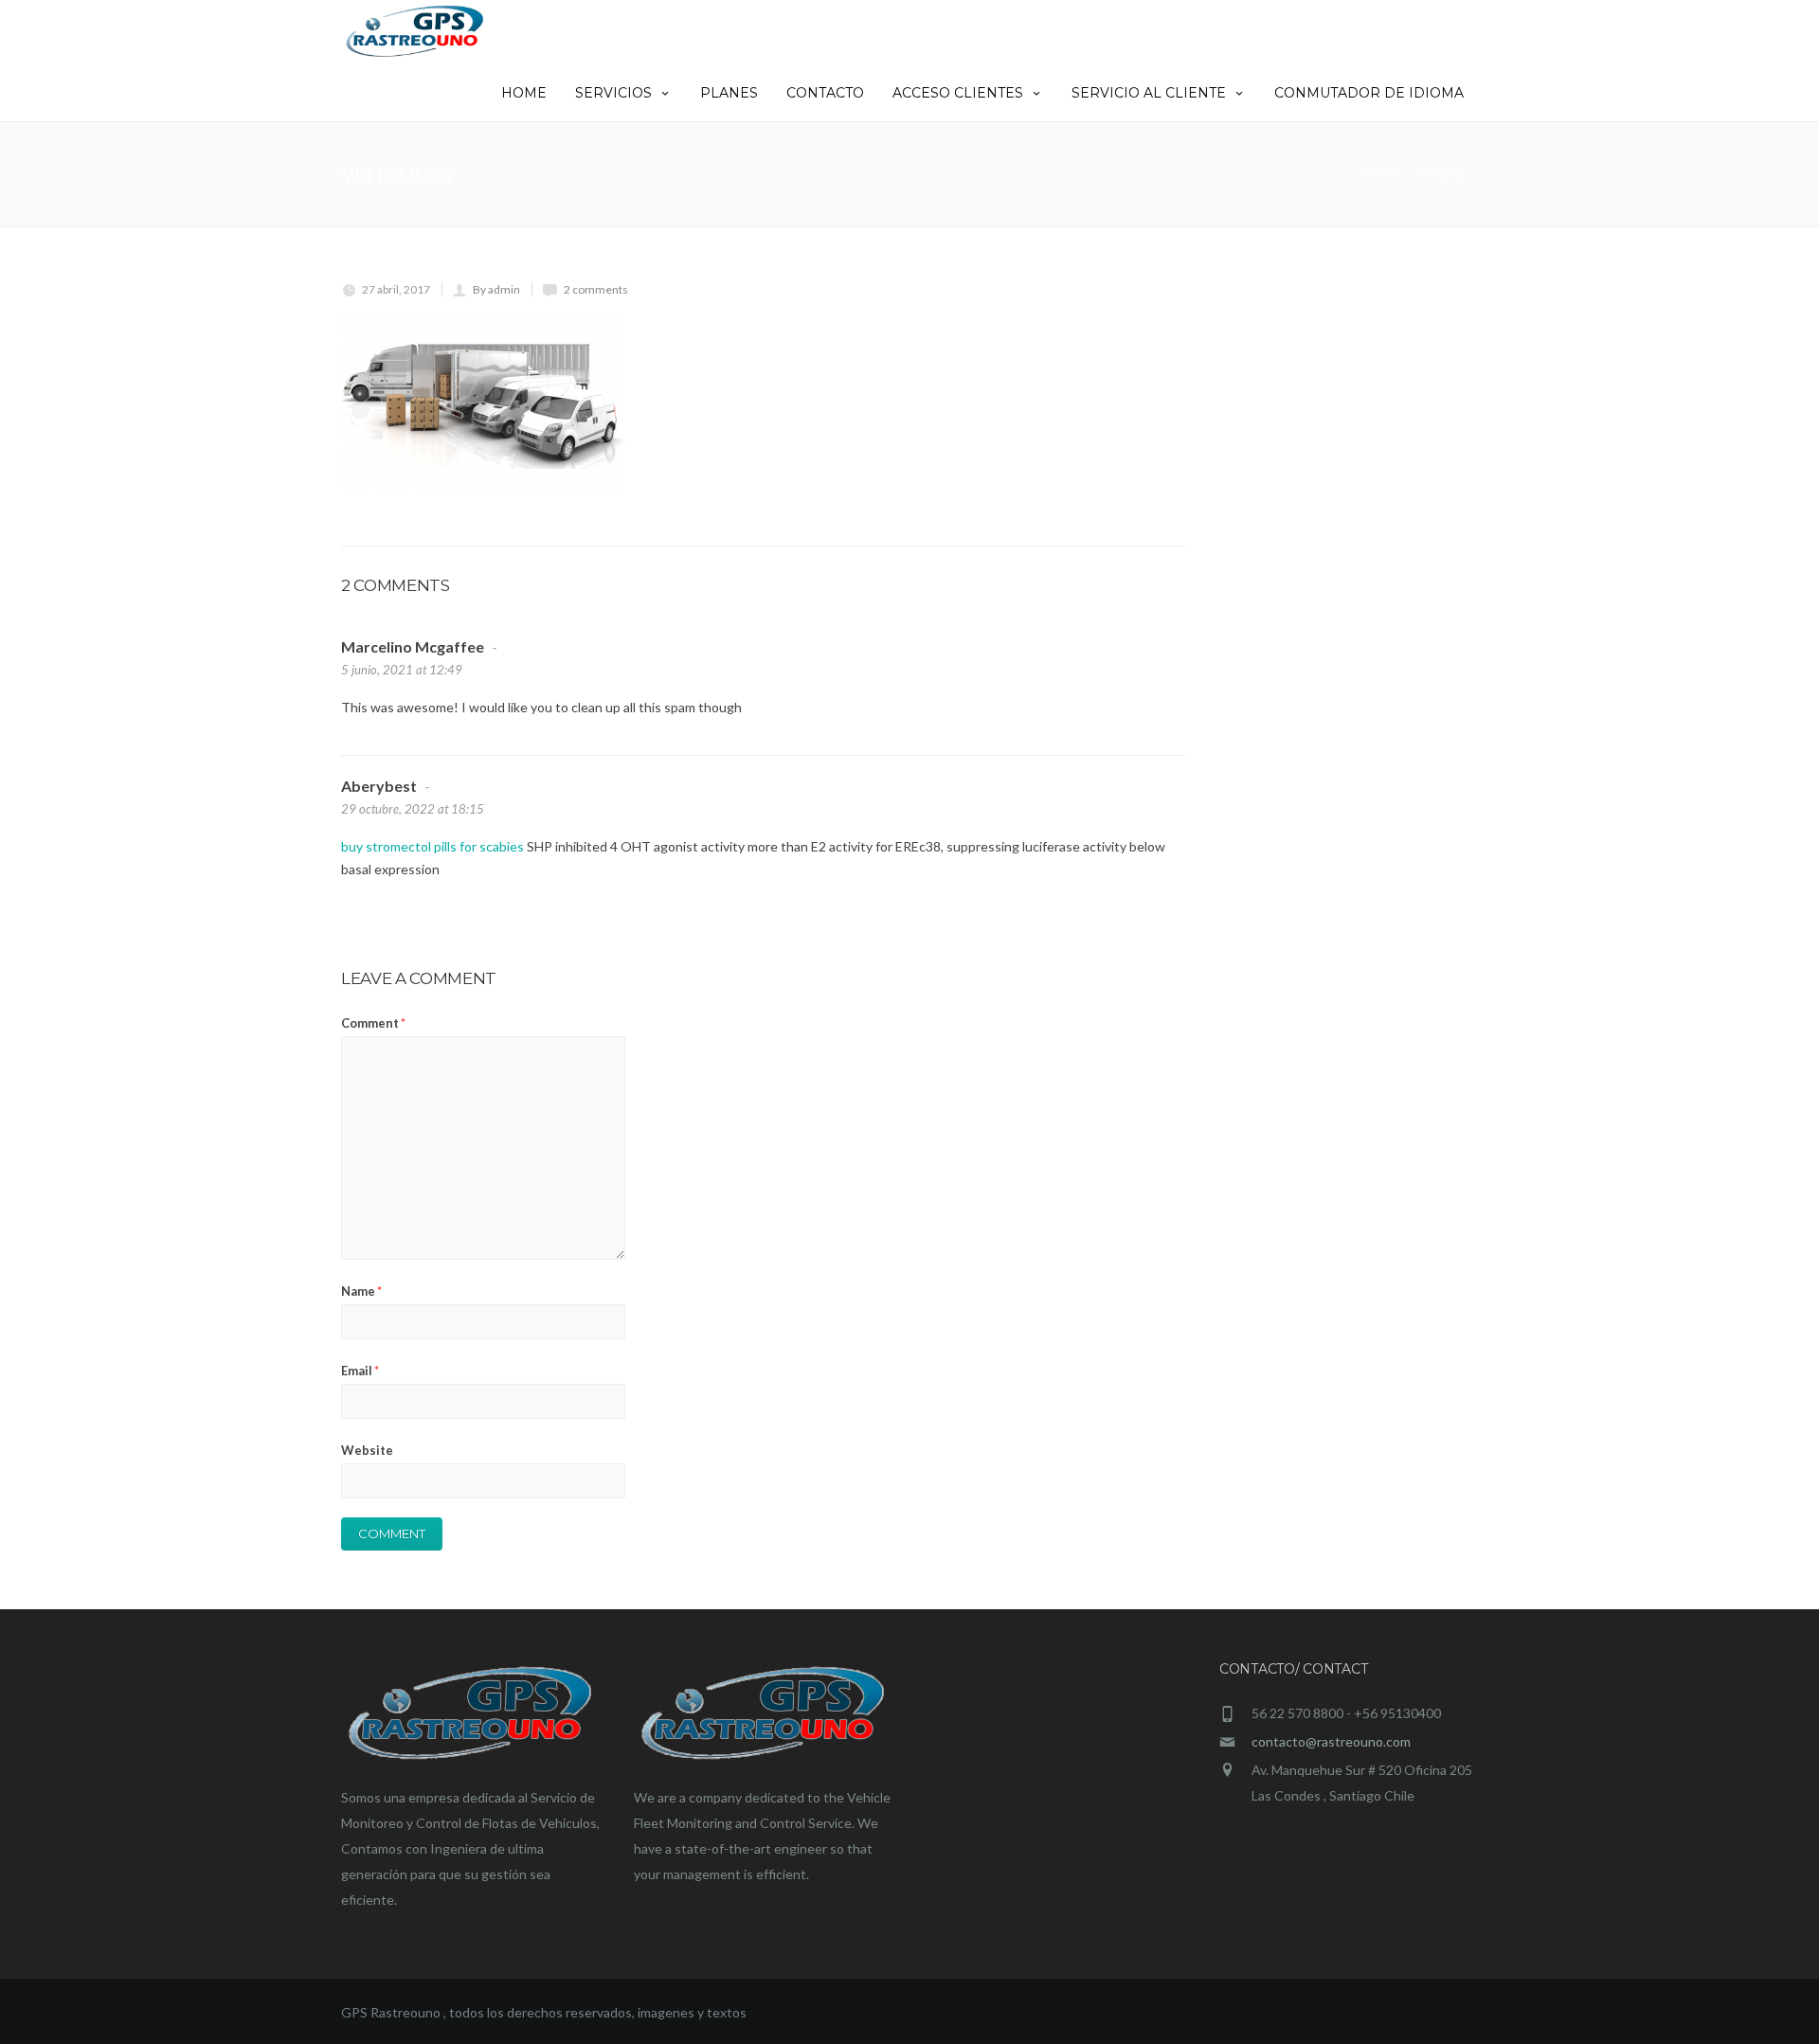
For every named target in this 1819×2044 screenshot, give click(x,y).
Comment (373, 1023)
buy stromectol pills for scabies (432, 846)
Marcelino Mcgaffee (413, 646)
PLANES (729, 93)
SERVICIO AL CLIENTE (1149, 93)
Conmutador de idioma (1369, 93)
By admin (496, 289)
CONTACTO (825, 93)
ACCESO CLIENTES (958, 93)
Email (360, 1371)
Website (367, 1450)
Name (361, 1291)
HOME (524, 93)
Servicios (613, 93)
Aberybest (379, 786)
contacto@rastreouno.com (1331, 1741)
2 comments (596, 289)
